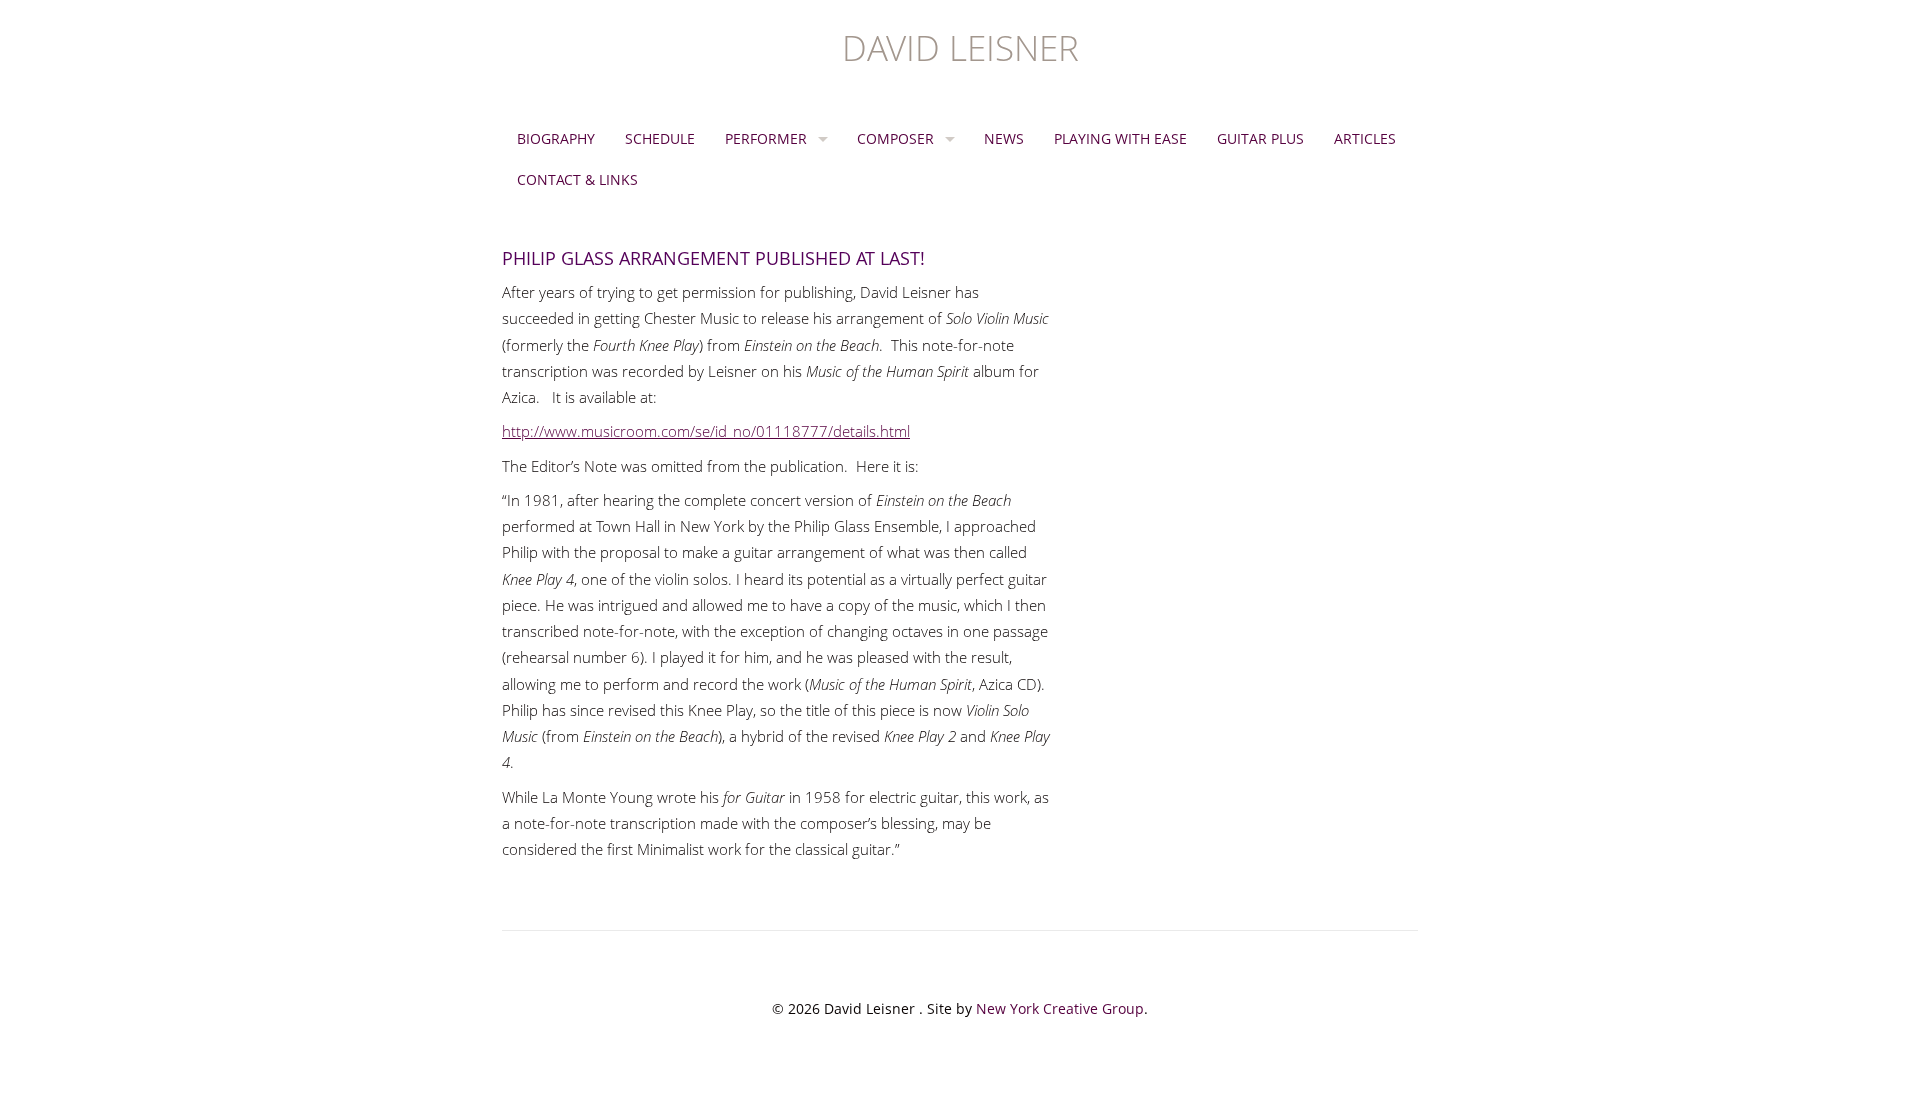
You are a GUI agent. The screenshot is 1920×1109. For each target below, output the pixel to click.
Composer (895, 138)
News (1004, 138)
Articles (1365, 138)
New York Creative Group (1060, 1008)
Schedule (660, 138)
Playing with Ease (1120, 138)
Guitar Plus (1260, 138)
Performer (766, 138)
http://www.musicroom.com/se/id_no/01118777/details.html (706, 431)
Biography (556, 138)
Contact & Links (577, 179)
